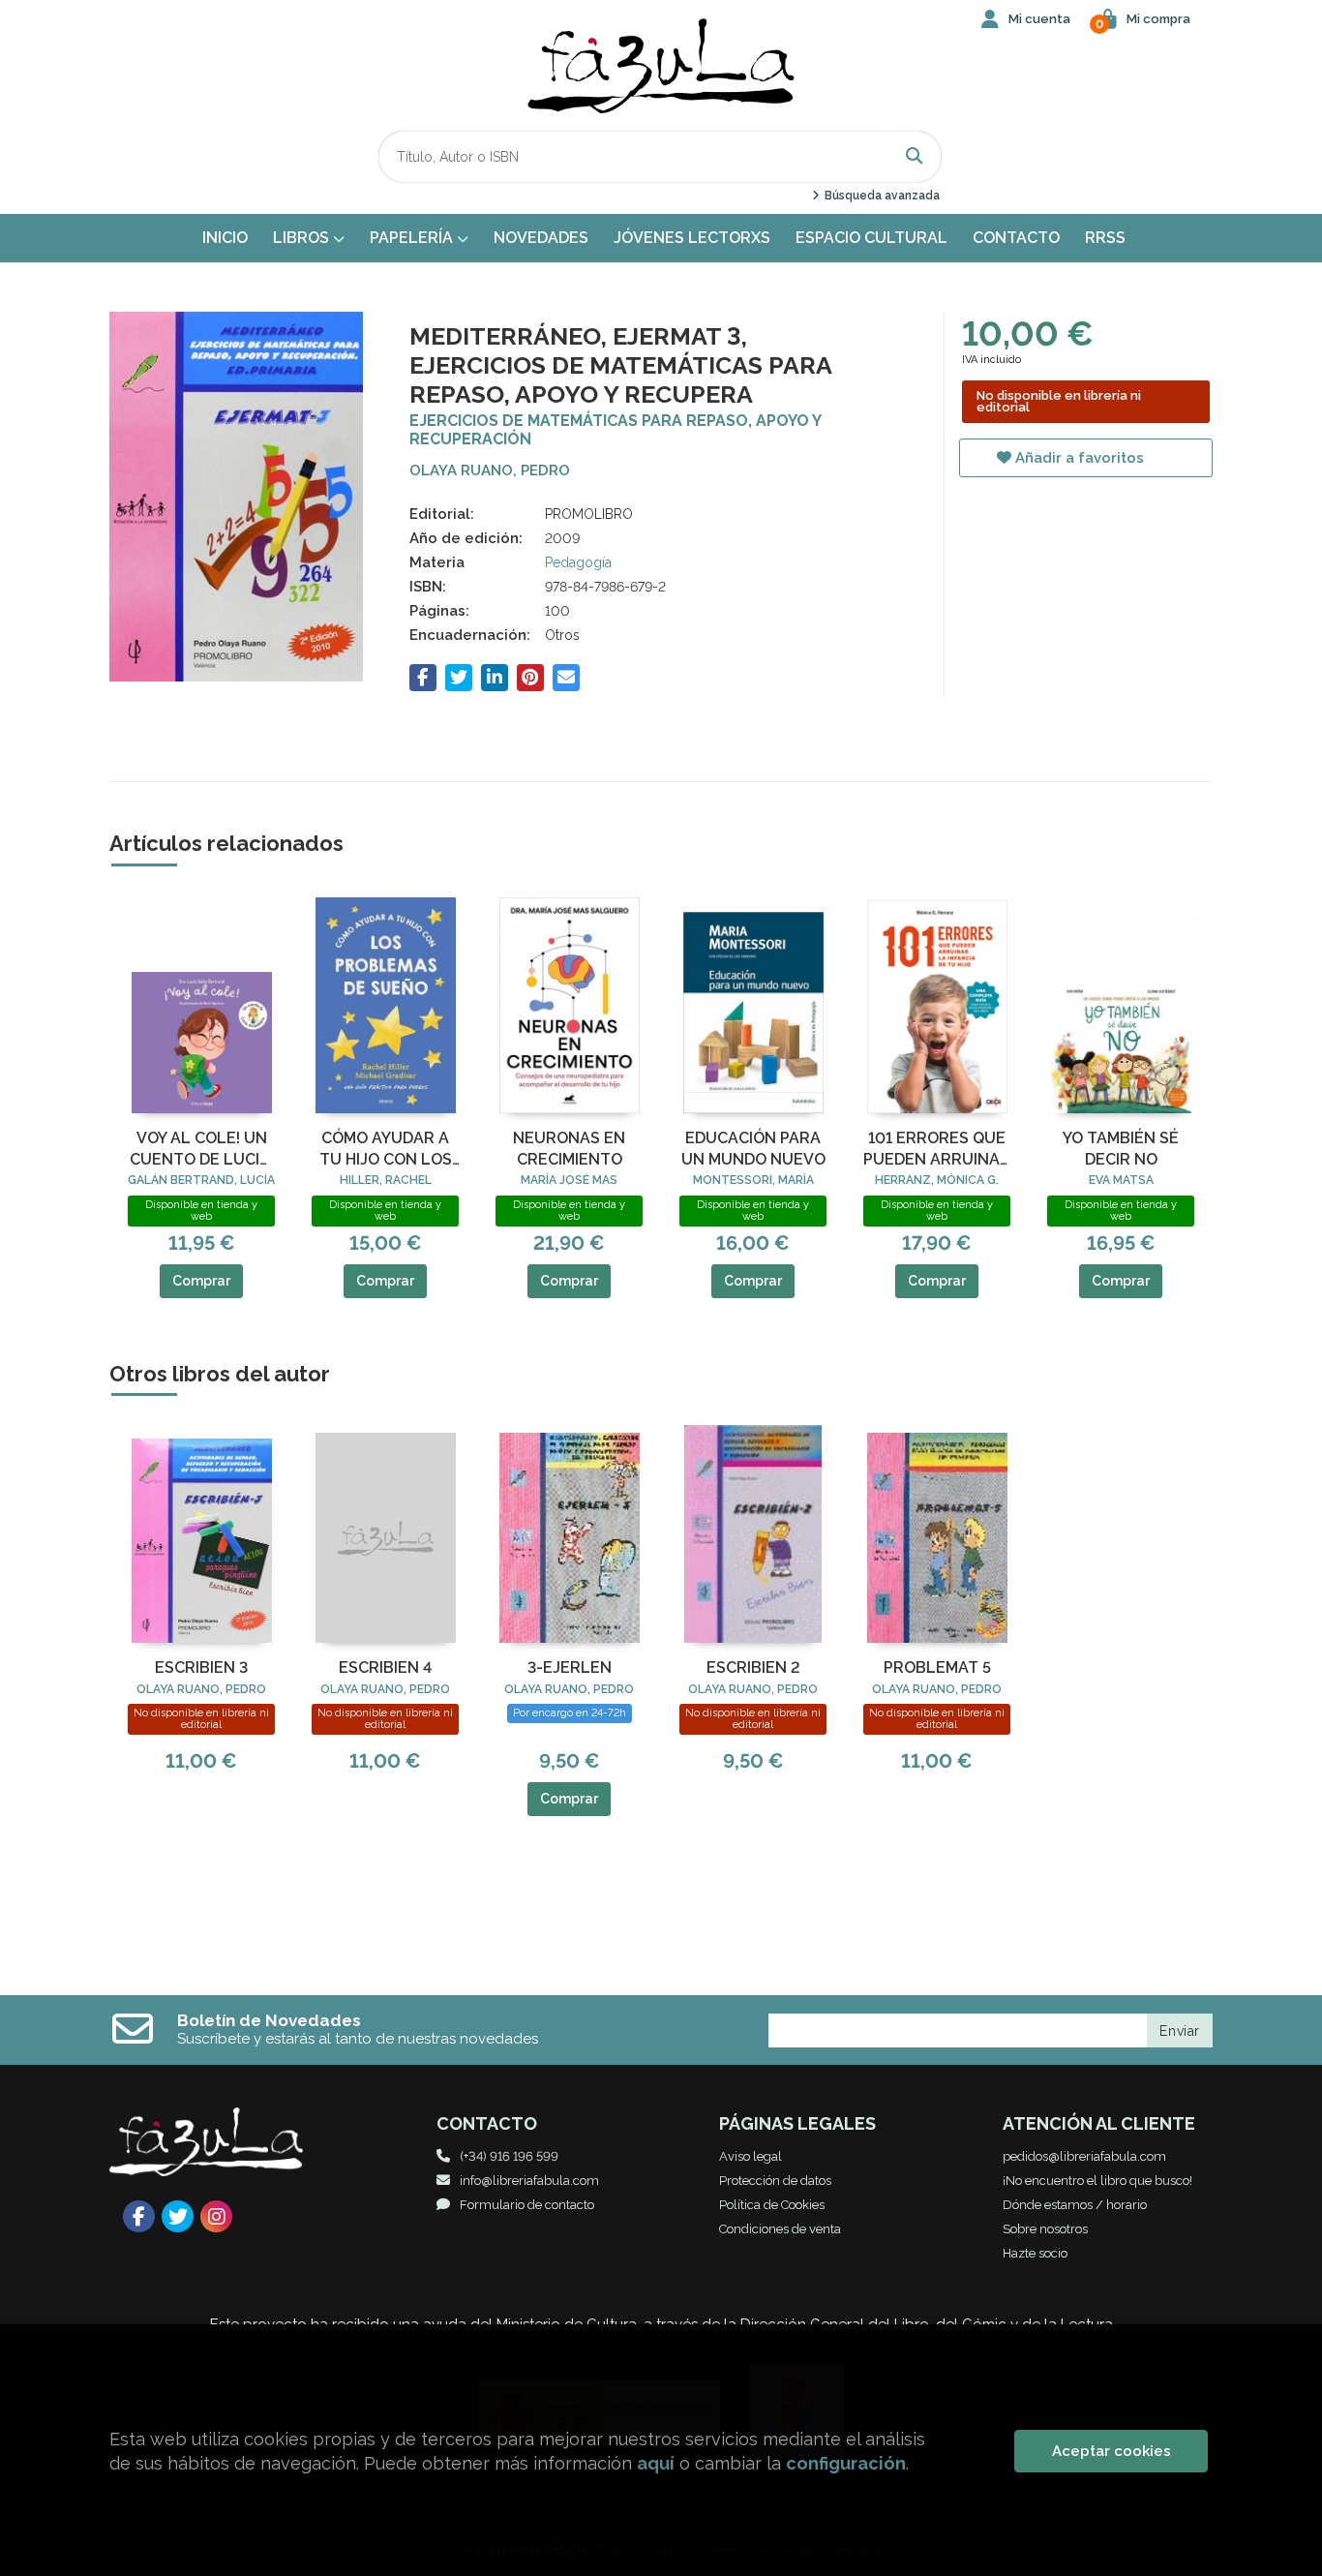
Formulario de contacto (527, 2205)
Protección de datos (775, 2181)
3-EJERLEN (570, 1667)
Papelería (413, 238)
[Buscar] (915, 156)
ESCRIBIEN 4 (385, 1667)
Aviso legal (751, 2156)
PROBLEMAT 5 (937, 1667)
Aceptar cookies (1112, 2451)
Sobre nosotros (1045, 2229)
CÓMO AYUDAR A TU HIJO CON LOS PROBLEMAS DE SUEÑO (386, 1150)
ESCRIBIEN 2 (753, 1667)
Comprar (201, 1281)
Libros (303, 238)
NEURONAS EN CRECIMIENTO (569, 1149)
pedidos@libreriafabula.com (1084, 2156)
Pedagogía (578, 562)
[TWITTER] (178, 2216)
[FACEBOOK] (139, 2216)
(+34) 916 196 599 (509, 2156)
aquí (656, 2463)
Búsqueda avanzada (880, 196)
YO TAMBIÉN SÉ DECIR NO (1121, 1149)
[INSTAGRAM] (216, 2216)
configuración (846, 2463)
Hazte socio (1035, 2253)
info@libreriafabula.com (529, 2181)
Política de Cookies (772, 2205)
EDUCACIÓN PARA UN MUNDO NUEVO (753, 1149)
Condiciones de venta (780, 2229)
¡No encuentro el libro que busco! (1097, 2181)
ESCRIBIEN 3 (201, 1667)
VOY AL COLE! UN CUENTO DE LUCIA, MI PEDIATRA (202, 1150)
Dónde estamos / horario (1075, 2205)
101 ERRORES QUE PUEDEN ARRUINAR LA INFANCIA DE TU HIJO (937, 1150)
